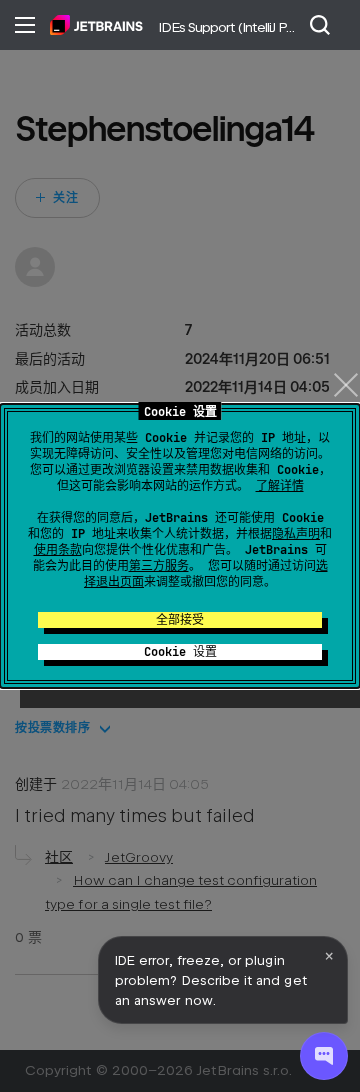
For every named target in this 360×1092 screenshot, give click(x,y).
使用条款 (58, 550)
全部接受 (180, 620)
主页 (96, 25)
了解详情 (280, 486)
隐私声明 (296, 534)
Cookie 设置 (180, 652)
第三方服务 (159, 566)
